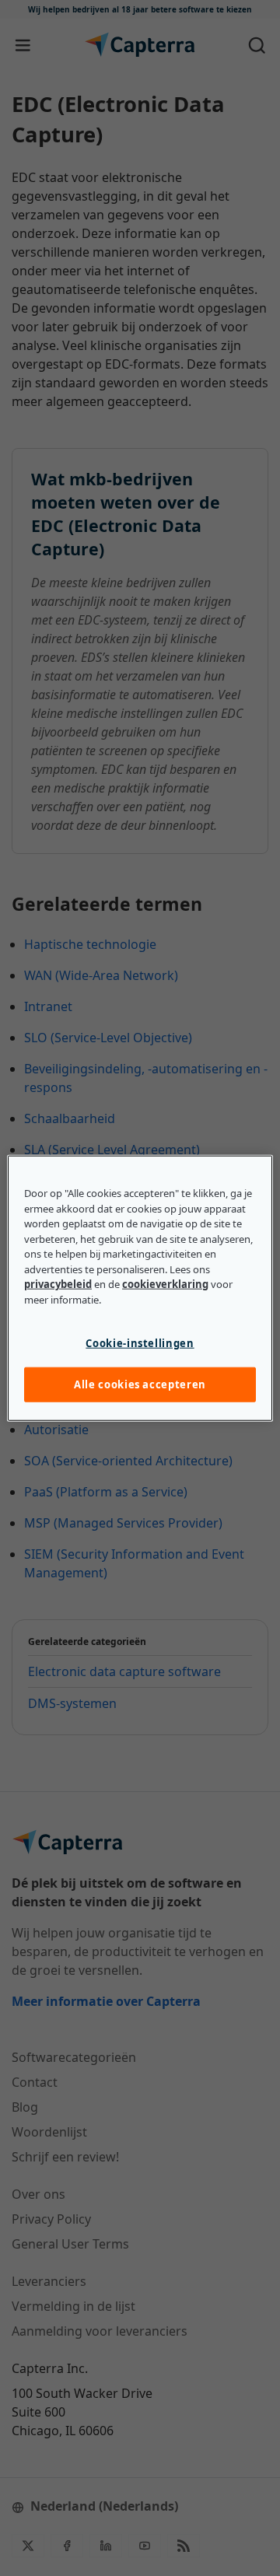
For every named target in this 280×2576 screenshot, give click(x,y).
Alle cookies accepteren (140, 1384)
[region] (140, 1288)
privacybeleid (58, 1284)
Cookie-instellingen (140, 1343)
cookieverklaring (165, 1284)
